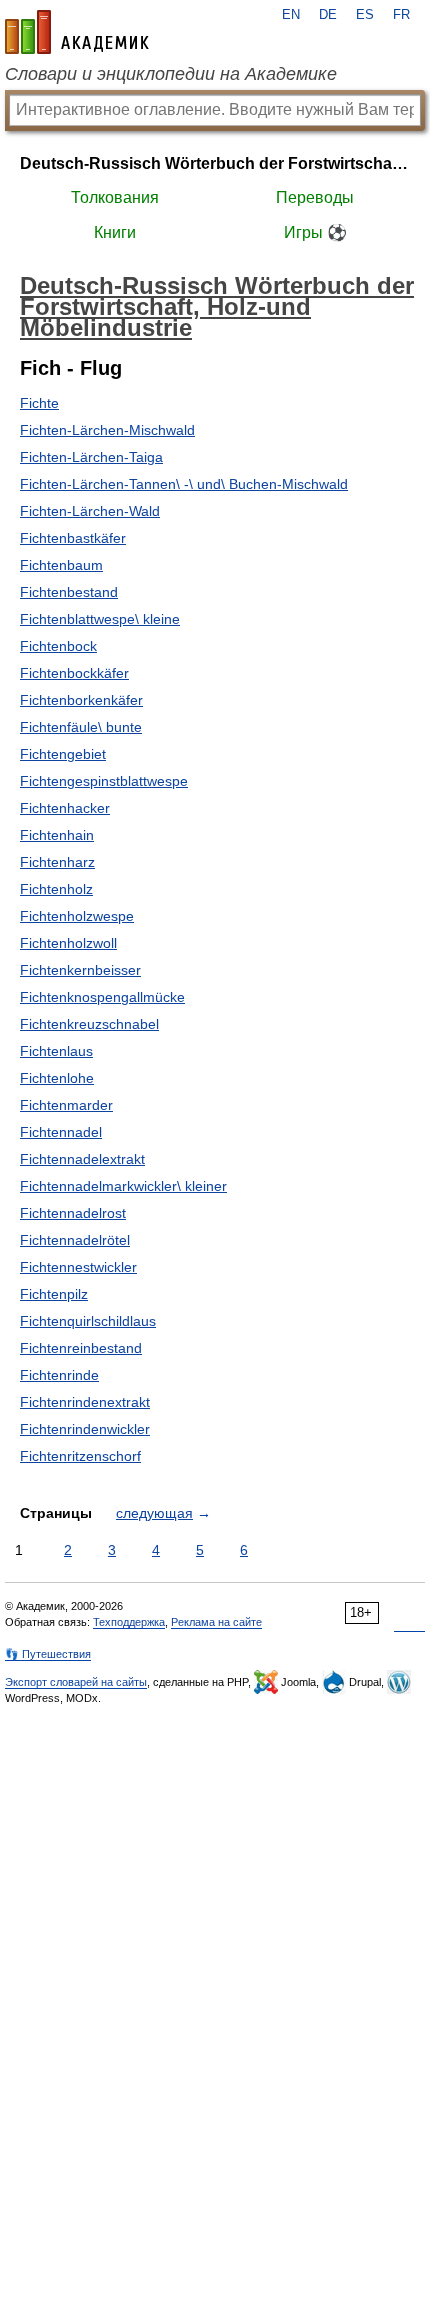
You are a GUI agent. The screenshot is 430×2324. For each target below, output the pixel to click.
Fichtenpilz (54, 1294)
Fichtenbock (58, 646)
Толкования (115, 197)
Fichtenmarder (66, 1105)
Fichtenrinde (59, 1375)
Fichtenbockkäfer (74, 673)
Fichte (39, 403)
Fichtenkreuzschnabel (89, 1024)
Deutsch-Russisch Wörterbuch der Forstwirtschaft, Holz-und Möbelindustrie (215, 163)
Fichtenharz (57, 862)
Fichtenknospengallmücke (102, 997)
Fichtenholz (56, 889)
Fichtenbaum (61, 565)
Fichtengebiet (63, 754)
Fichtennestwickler (78, 1267)
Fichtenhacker (65, 808)
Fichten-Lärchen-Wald (90, 511)
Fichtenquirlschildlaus (88, 1321)
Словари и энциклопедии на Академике (171, 74)
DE (328, 15)
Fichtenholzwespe (77, 916)
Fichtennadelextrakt (82, 1159)
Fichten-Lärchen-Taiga (91, 457)
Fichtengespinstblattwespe (104, 781)
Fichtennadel (61, 1132)
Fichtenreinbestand (81, 1348)
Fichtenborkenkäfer (81, 700)
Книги (115, 232)
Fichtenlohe (57, 1078)
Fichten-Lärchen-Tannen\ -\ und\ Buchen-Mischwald (184, 484)
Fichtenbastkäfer (73, 538)
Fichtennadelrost (73, 1213)
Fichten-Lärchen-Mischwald (107, 430)
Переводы (315, 197)
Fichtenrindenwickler (85, 1429)
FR (401, 15)
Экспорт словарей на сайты (76, 1682)
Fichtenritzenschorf (80, 1456)
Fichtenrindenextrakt (85, 1402)
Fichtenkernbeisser (80, 970)
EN (291, 15)
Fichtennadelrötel (75, 1240)
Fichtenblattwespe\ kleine (100, 619)
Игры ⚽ (315, 232)
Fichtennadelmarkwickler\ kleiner (123, 1186)
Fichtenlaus (56, 1051)
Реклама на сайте (216, 1622)
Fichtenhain (57, 835)
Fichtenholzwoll (68, 943)
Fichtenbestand (69, 592)
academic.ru (77, 32)
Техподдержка (129, 1622)
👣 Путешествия (48, 1654)
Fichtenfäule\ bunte (81, 727)
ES (365, 15)
